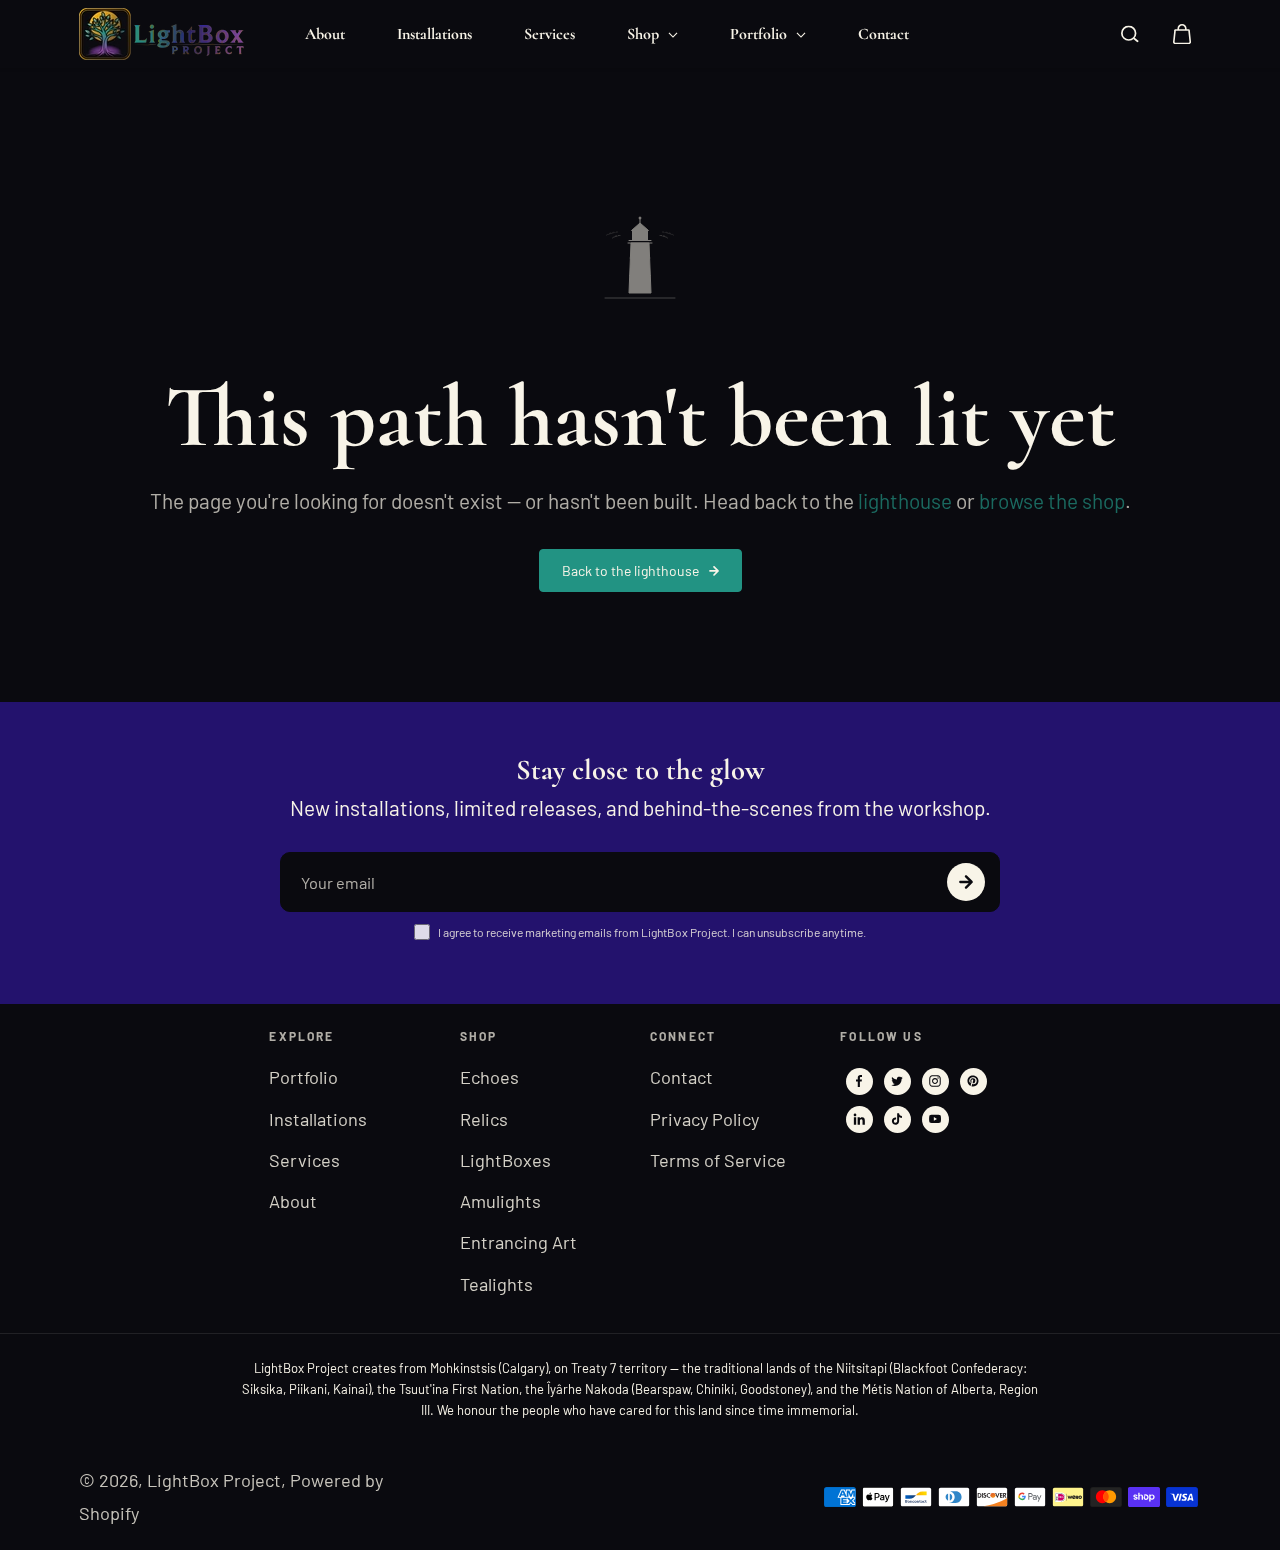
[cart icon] (1182, 34)
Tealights (496, 1284)
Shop (645, 34)
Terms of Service (718, 1160)
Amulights (500, 1201)
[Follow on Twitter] (897, 1081)
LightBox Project (214, 1480)
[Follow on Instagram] (935, 1081)
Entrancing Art (518, 1242)
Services (549, 34)
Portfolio (760, 34)
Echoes (489, 1077)
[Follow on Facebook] (859, 1081)
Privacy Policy (704, 1119)
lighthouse (905, 500)
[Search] (1130, 34)
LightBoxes (505, 1160)
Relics (484, 1119)
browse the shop (1052, 500)
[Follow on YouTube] (935, 1119)
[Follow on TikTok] (897, 1119)
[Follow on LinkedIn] (859, 1119)
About (325, 34)
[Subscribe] (966, 882)
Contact (883, 34)
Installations (434, 34)
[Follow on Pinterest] (973, 1081)
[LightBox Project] (169, 34)
